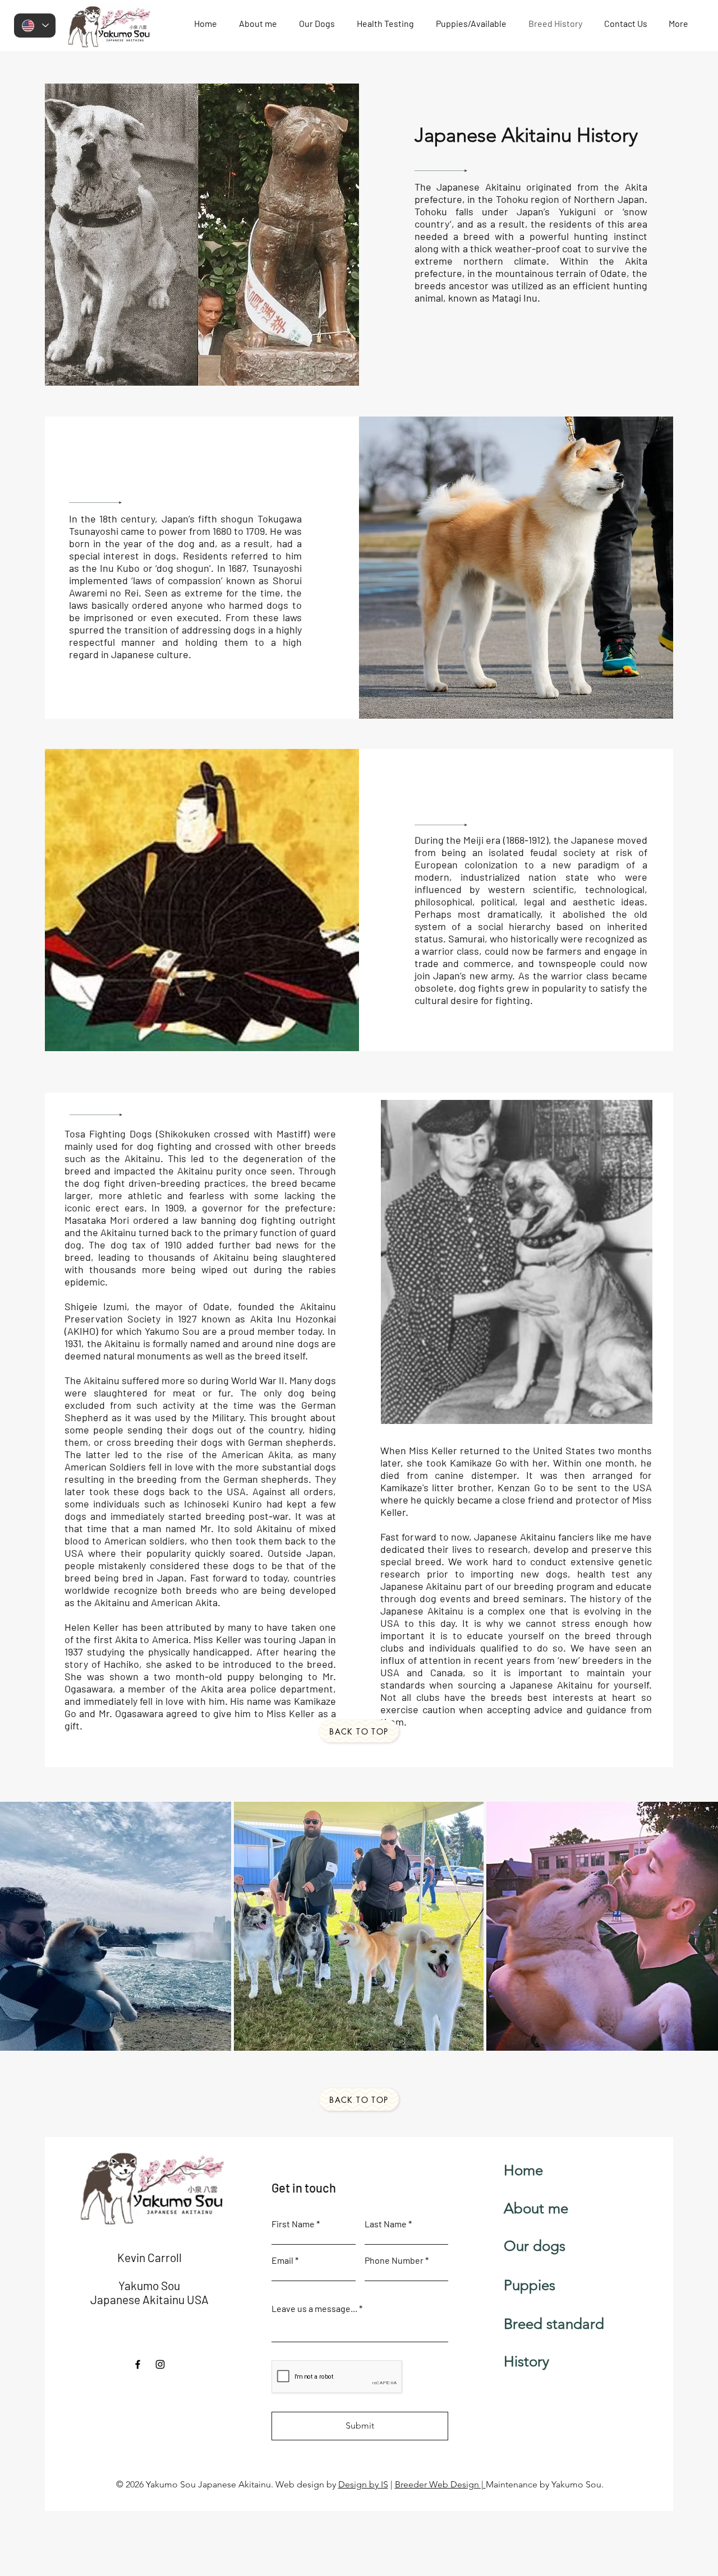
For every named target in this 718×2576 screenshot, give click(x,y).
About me (536, 2209)
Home (523, 2170)
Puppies (530, 2285)
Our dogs (535, 2246)
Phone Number (394, 2260)
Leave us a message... (314, 2309)
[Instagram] (160, 2364)
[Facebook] (138, 2364)
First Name (293, 2224)
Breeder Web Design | (440, 2484)
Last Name (386, 2224)
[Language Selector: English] (35, 26)
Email (282, 2260)
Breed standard (554, 2324)
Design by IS (363, 2484)
